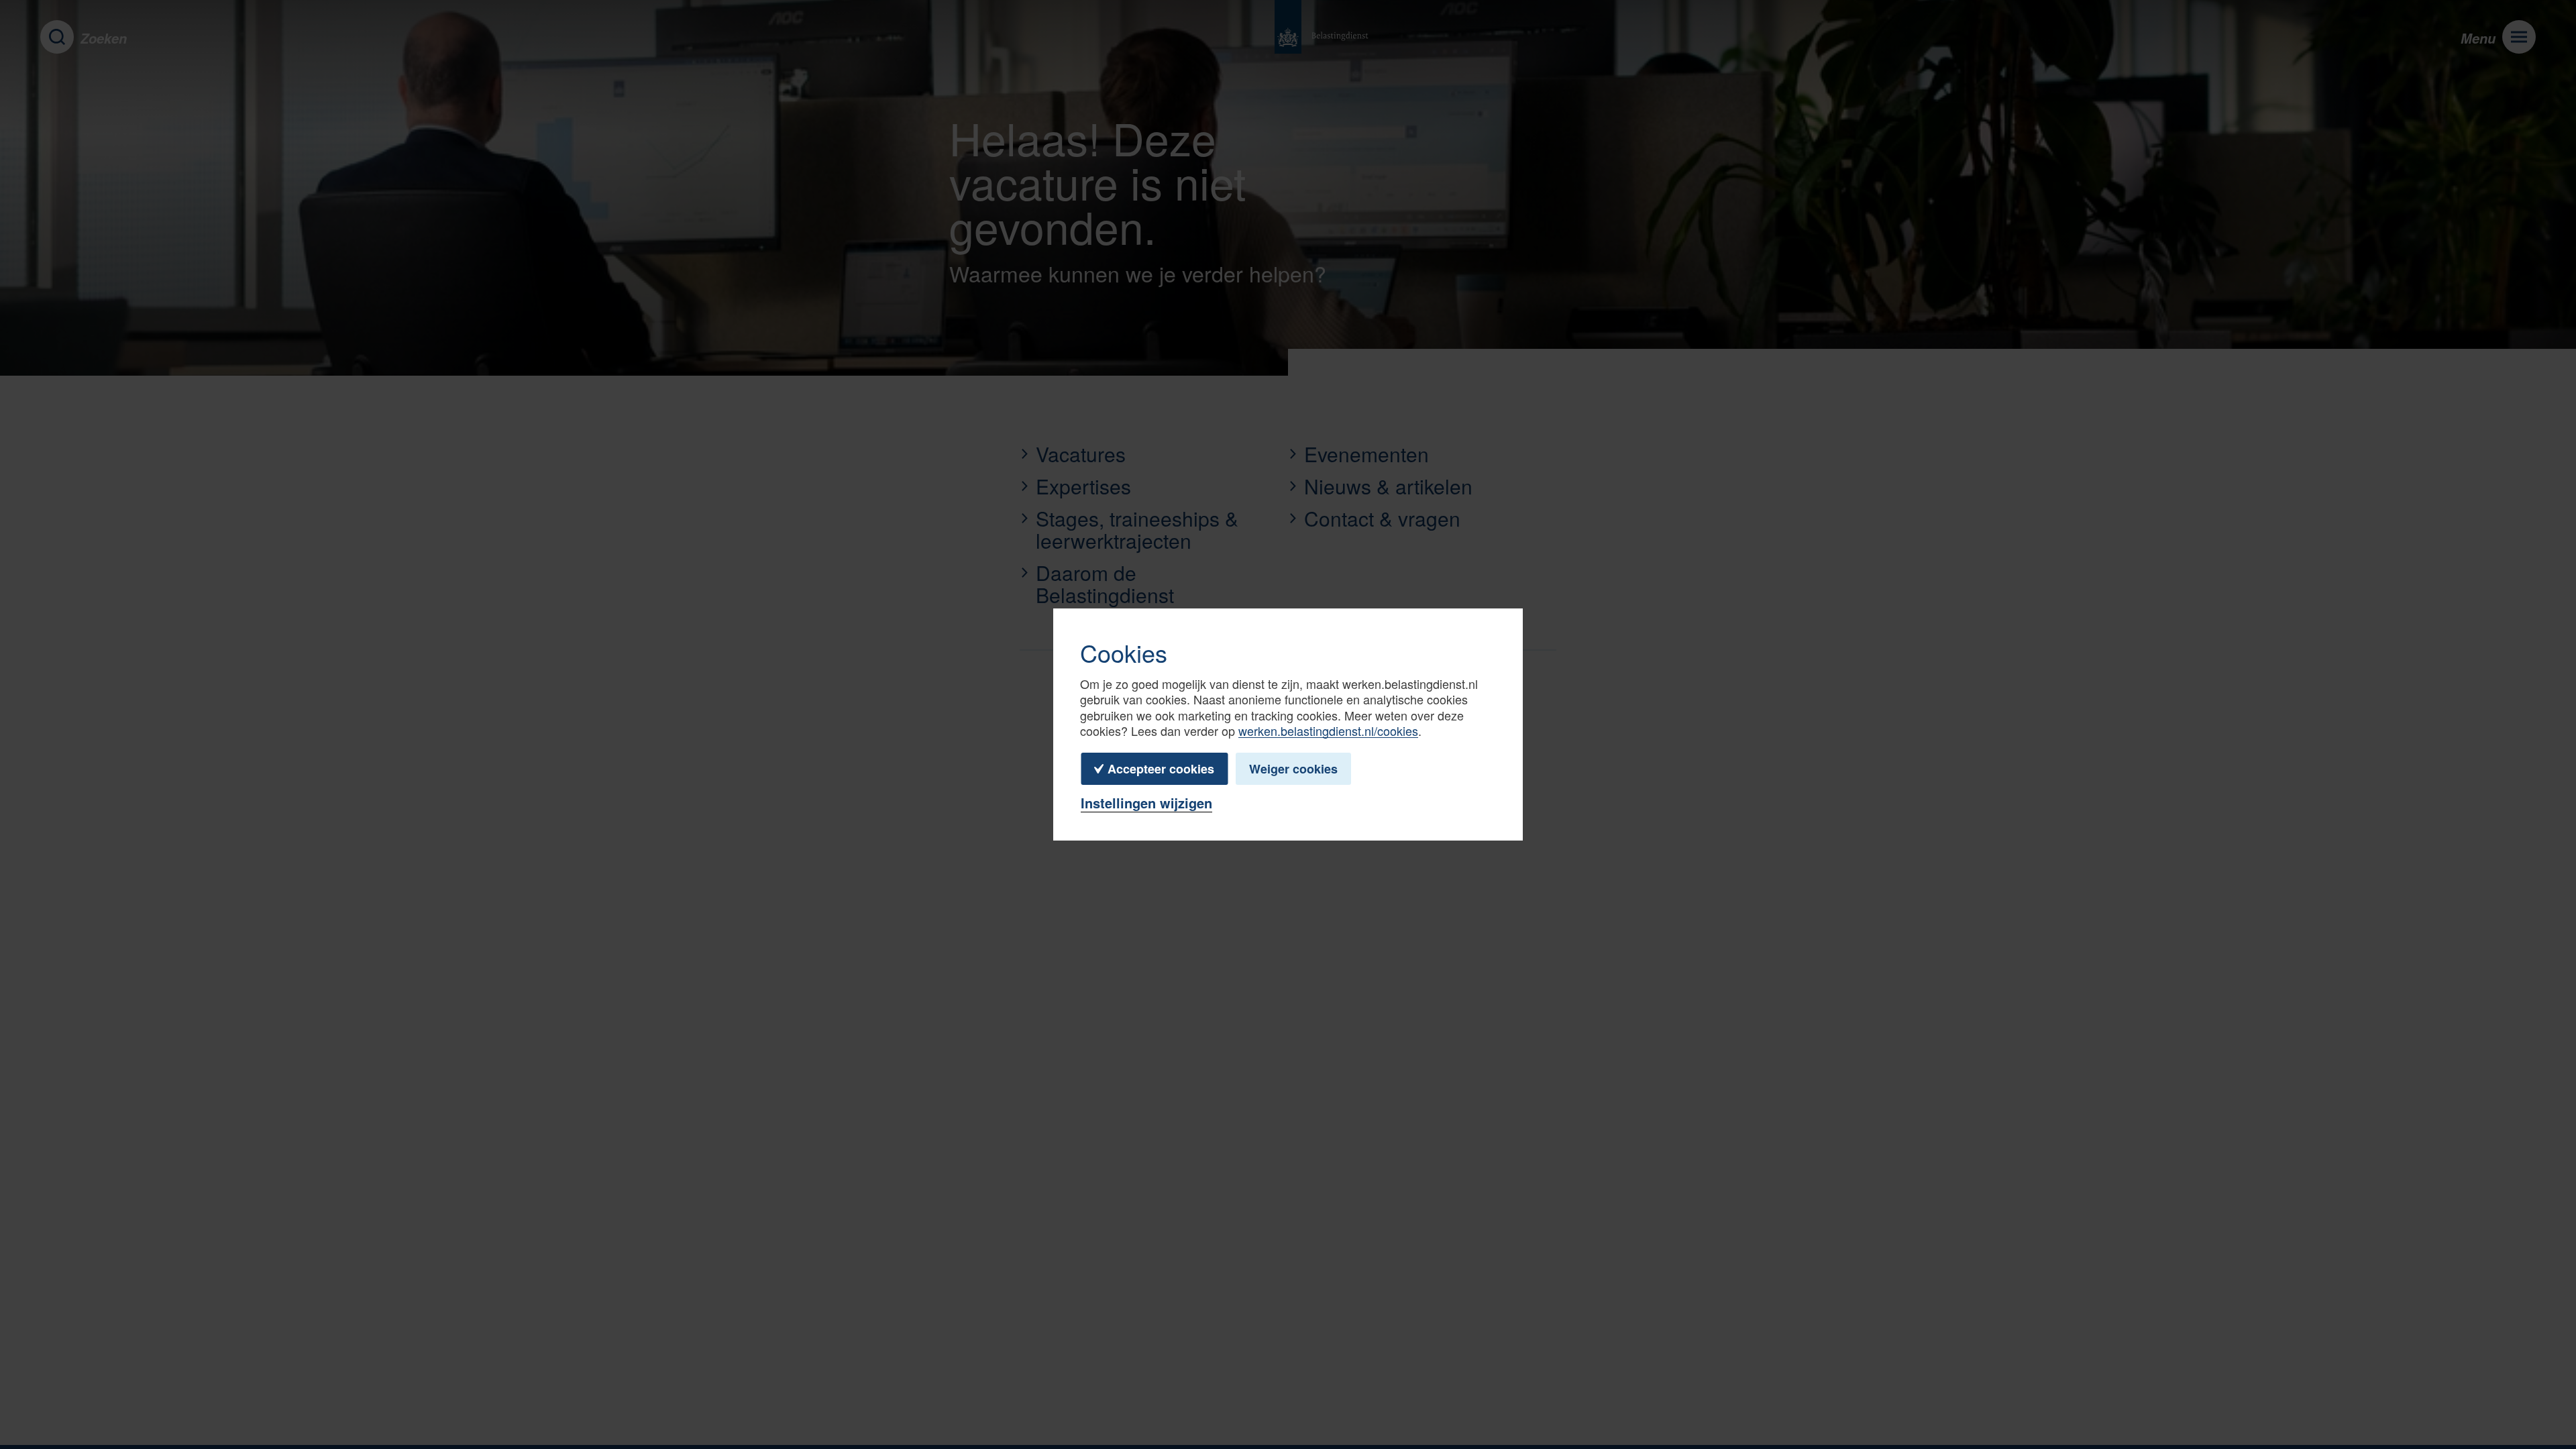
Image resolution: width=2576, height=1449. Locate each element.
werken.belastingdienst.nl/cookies (1328, 731)
